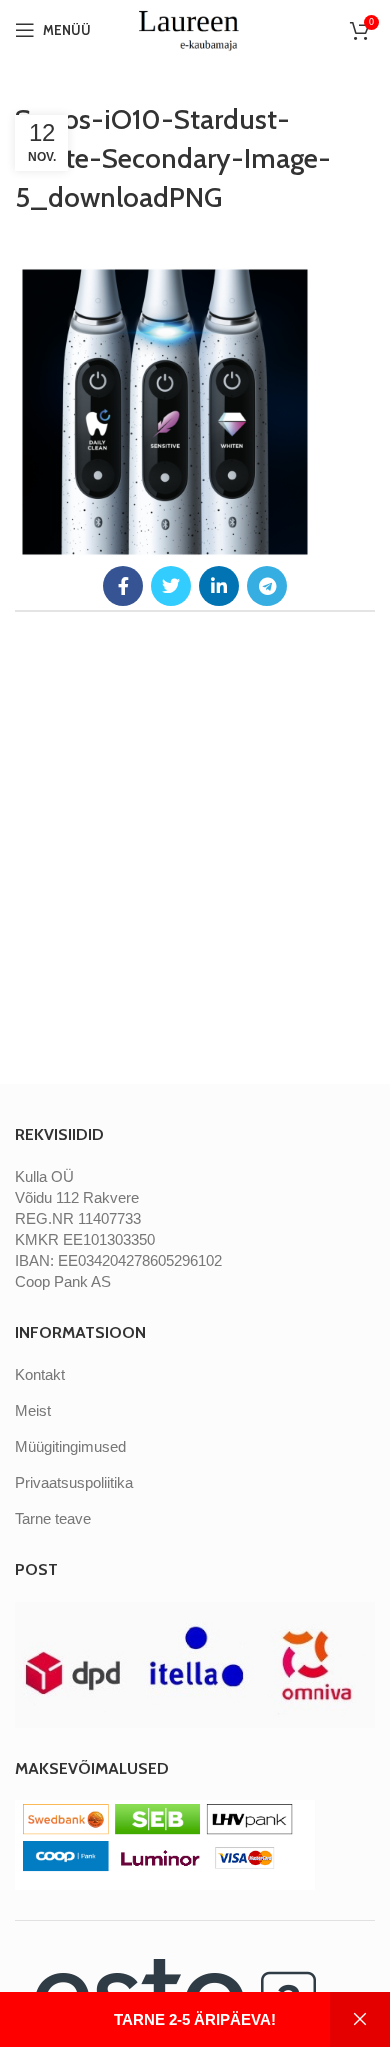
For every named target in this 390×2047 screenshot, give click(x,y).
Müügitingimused (70, 1446)
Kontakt (40, 1374)
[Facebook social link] (123, 586)
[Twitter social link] (171, 586)
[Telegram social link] (267, 586)
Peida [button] (360, 2019)
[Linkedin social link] (219, 586)
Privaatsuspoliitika (74, 1482)
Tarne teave (53, 1518)
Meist (33, 1410)
